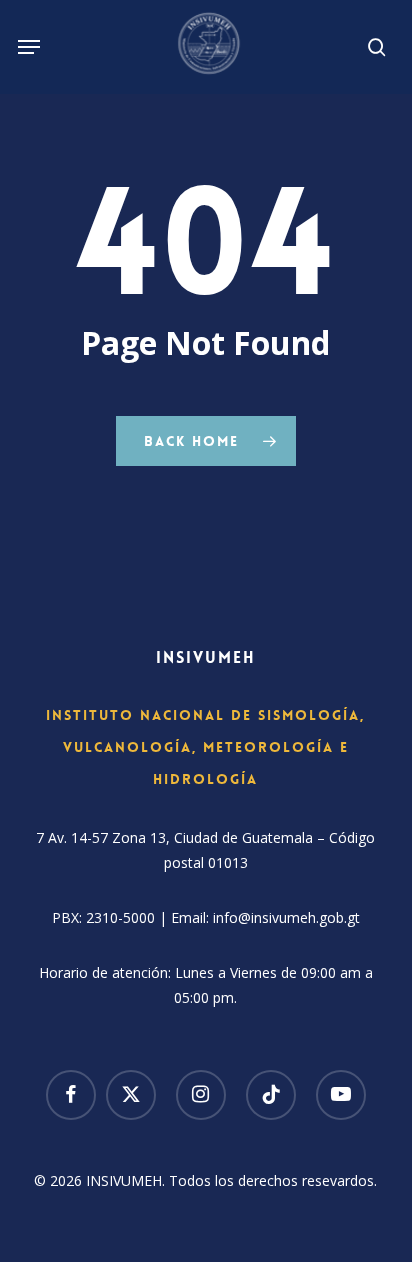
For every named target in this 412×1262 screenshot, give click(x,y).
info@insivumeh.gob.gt (286, 917)
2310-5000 (120, 917)
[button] (29, 47)
